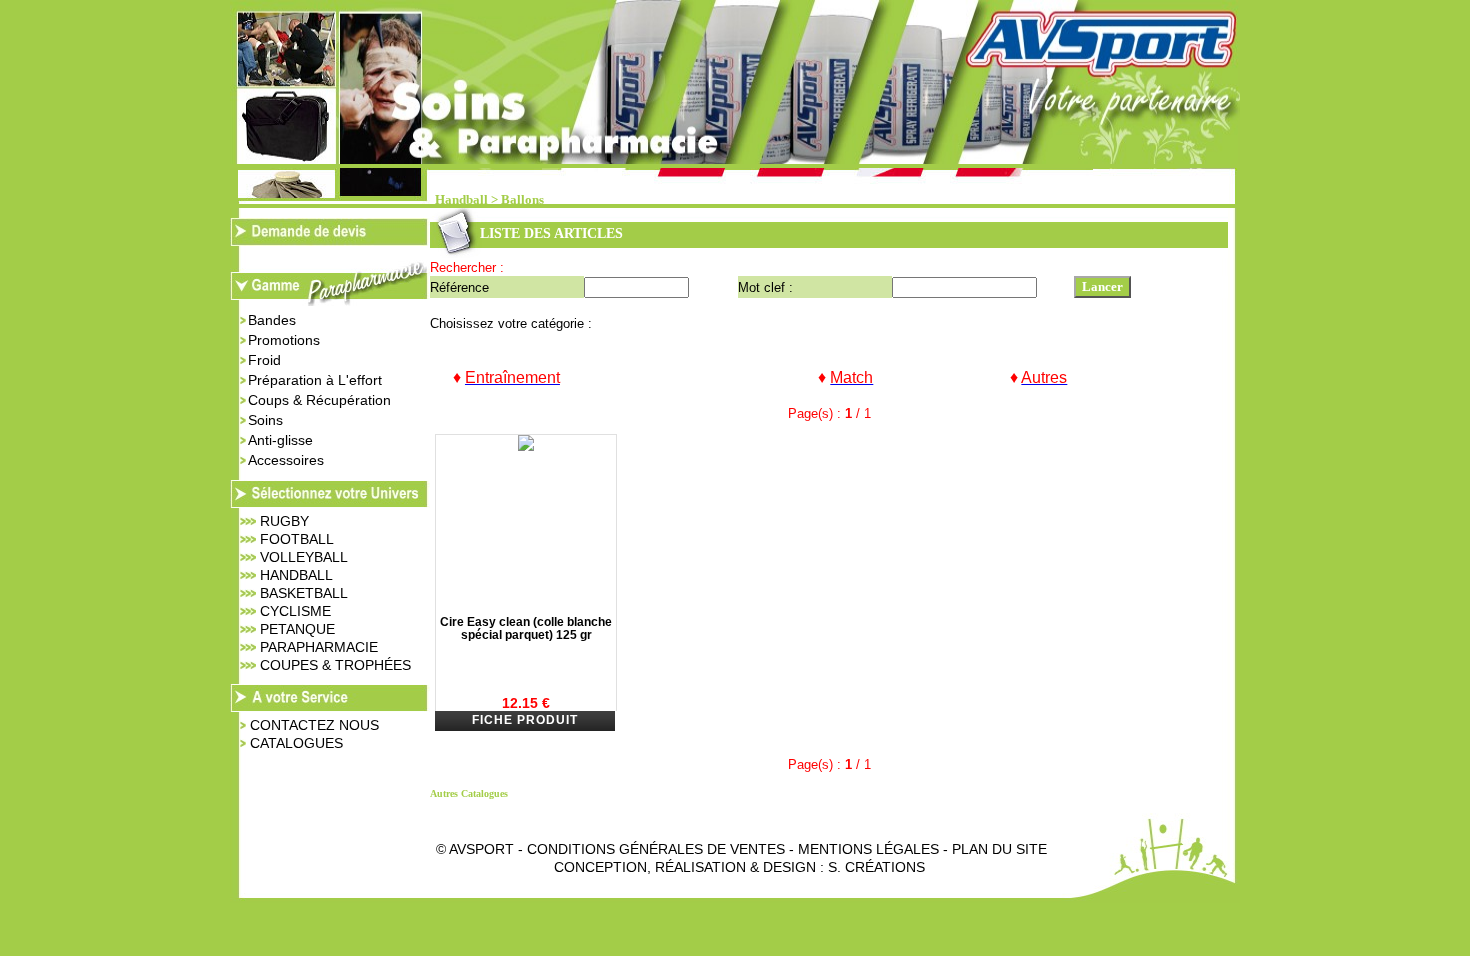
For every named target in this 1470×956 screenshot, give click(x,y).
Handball (461, 200)
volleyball (304, 557)
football (297, 539)
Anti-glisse (280, 440)
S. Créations (876, 867)
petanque (297, 629)
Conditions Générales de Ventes (656, 849)
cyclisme (295, 611)
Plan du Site (999, 849)
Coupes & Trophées (335, 665)
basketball (304, 593)
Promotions (284, 340)
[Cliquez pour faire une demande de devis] (330, 240)
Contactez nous (314, 725)
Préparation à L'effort (315, 380)
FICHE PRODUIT (525, 720)
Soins (265, 420)
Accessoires (286, 460)
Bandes (272, 320)
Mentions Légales (868, 849)
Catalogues (296, 743)
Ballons (522, 200)
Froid (264, 360)
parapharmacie (319, 647)
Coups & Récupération (319, 400)
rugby (284, 521)
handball (296, 575)
